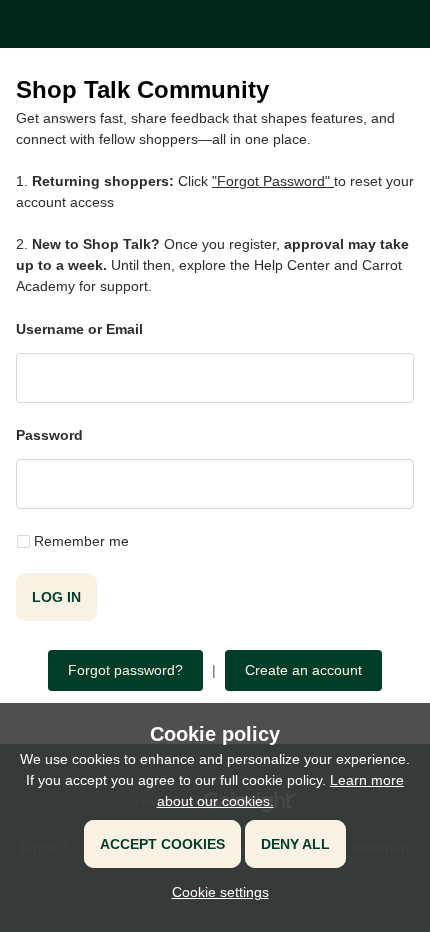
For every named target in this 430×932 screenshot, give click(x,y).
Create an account (303, 670)
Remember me (81, 541)
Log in (56, 597)
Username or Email (79, 329)
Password (49, 435)
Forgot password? (125, 670)
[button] (215, 892)
